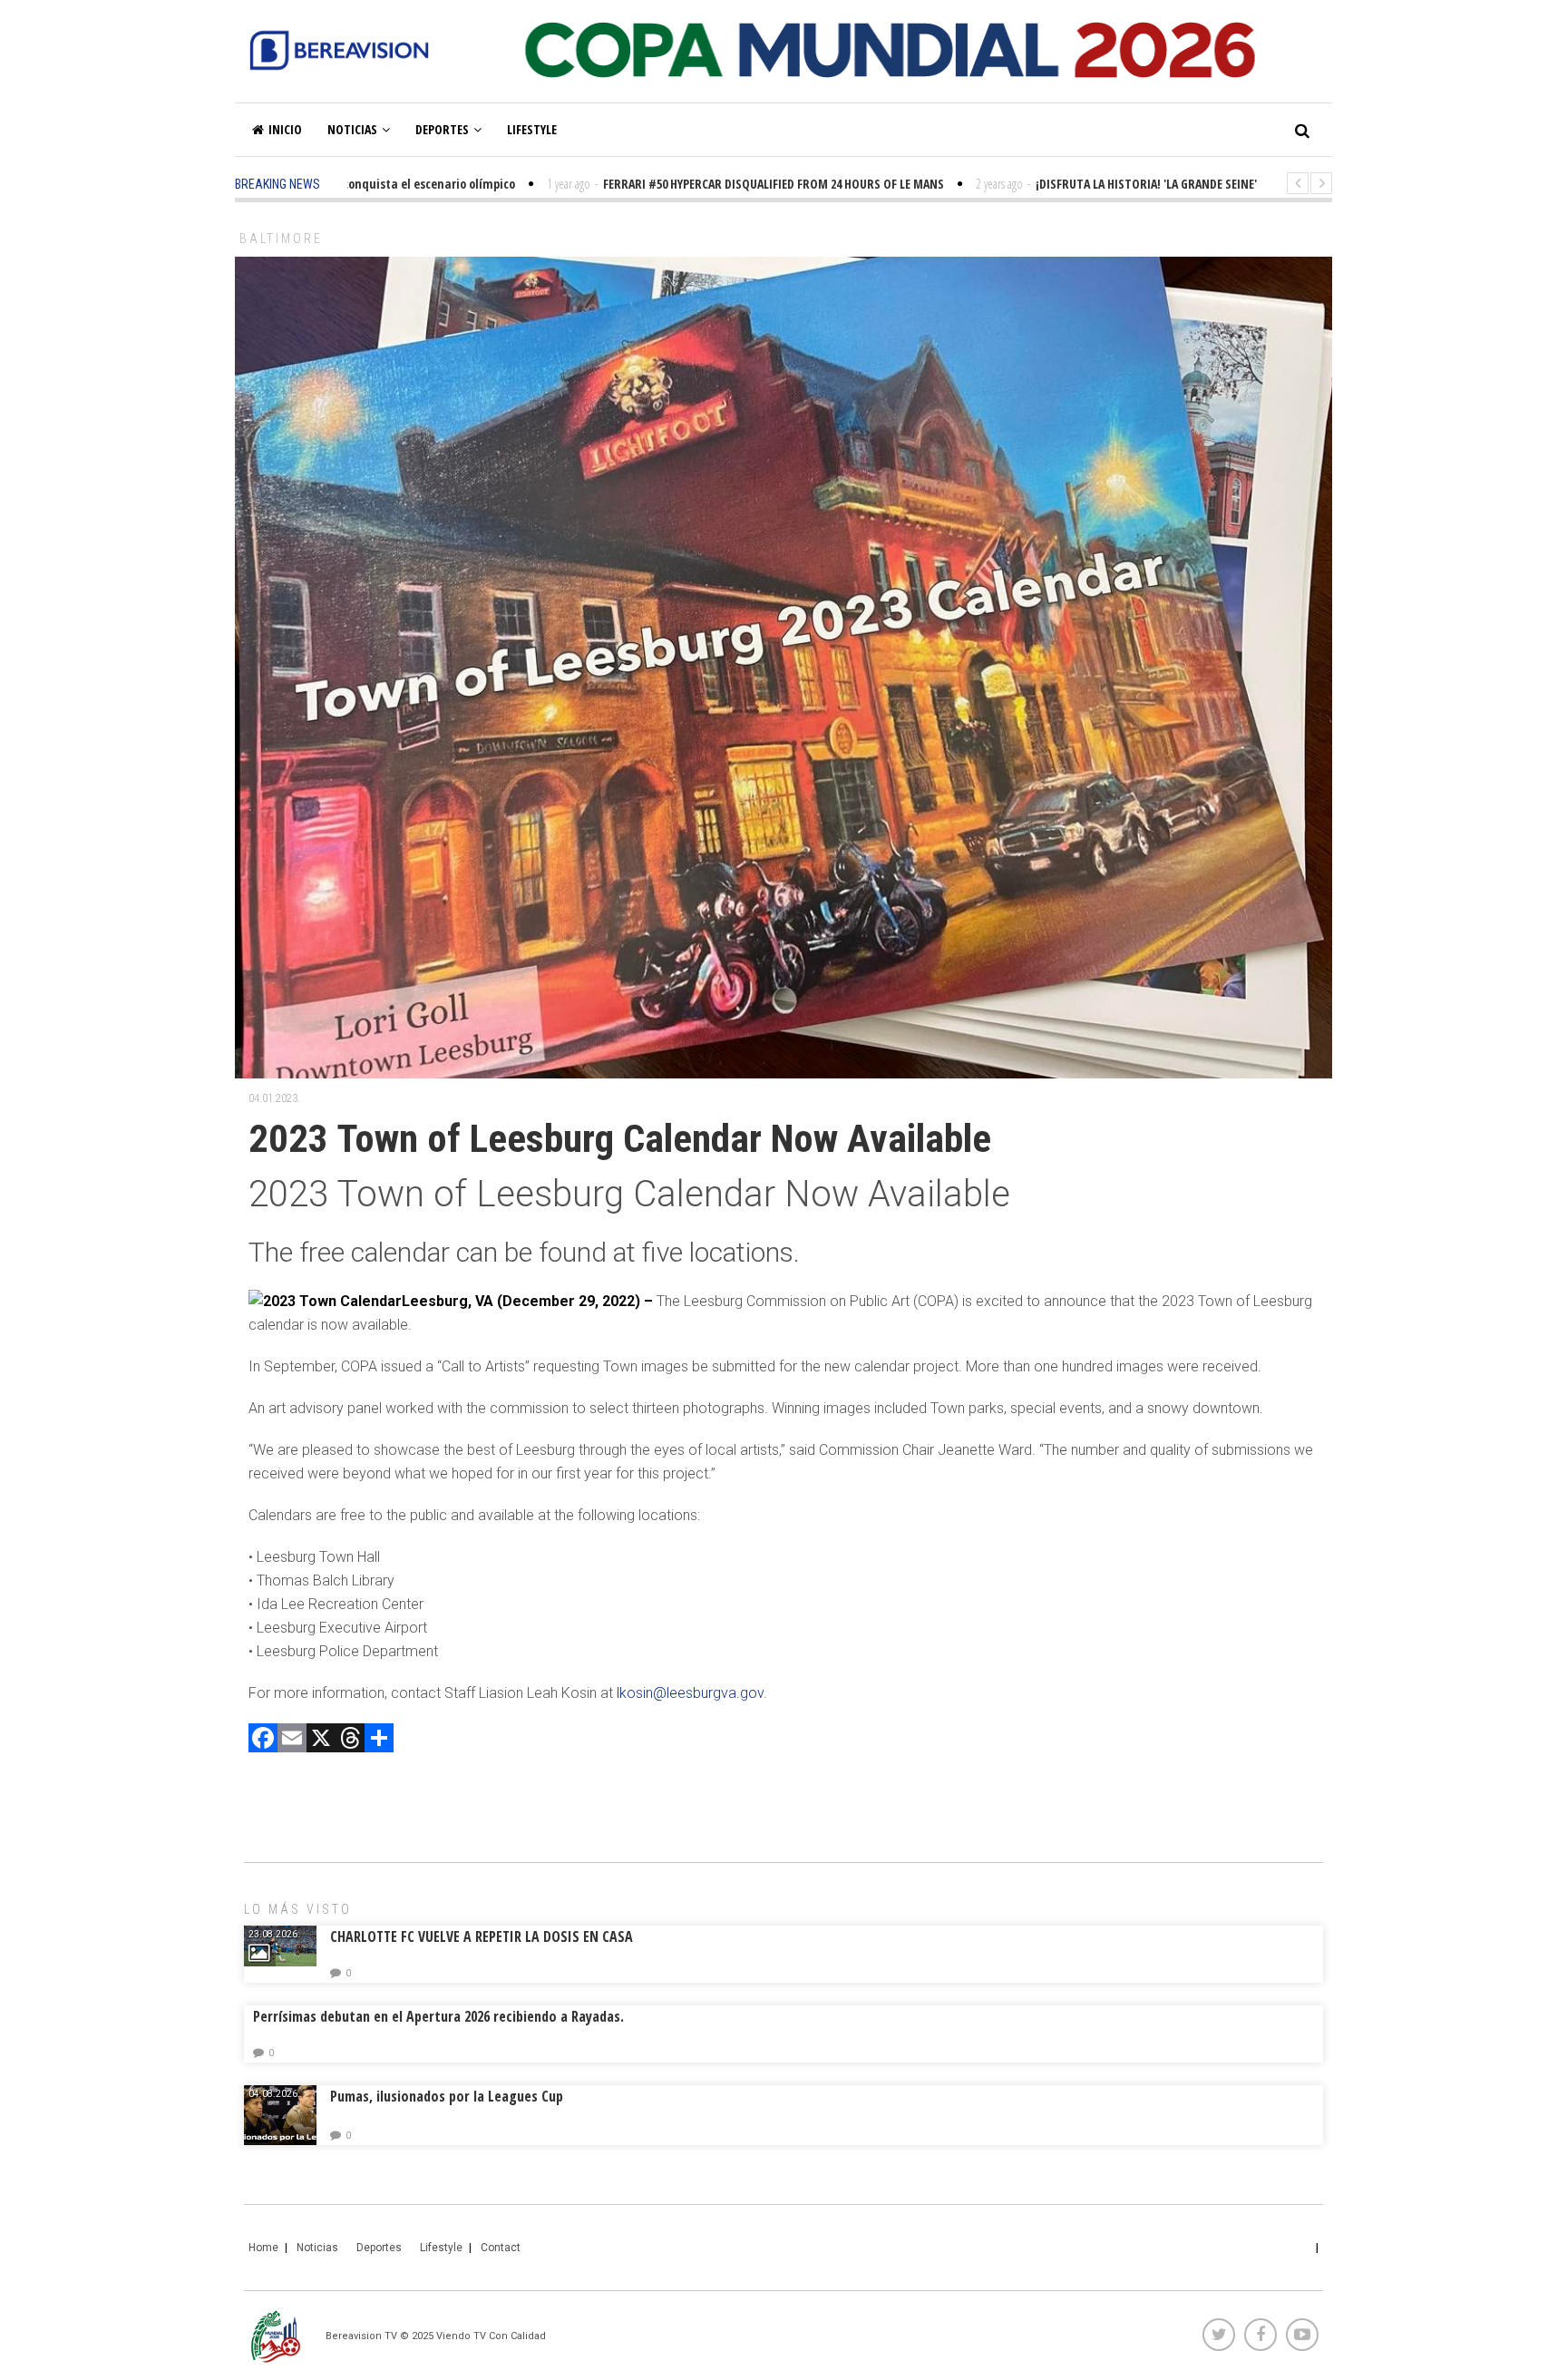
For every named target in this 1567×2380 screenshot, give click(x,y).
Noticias (352, 129)
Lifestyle (532, 129)
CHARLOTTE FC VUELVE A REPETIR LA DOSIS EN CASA (482, 1936)
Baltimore (281, 239)
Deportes (442, 129)
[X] (321, 1740)
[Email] (292, 1740)
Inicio (285, 129)
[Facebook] (263, 1740)
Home (263, 2248)
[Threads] (350, 1740)
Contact (501, 2248)
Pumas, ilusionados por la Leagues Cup (447, 2096)
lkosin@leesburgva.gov (690, 1693)
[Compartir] (379, 1740)
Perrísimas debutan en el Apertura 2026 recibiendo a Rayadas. (438, 2016)
